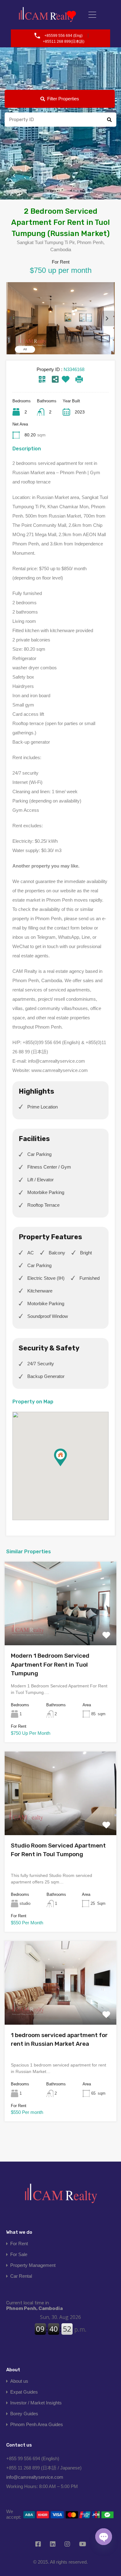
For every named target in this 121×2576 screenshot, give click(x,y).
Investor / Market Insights (36, 2403)
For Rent (19, 2244)
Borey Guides (24, 2414)
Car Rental (21, 2276)
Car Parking (39, 1154)
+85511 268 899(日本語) (64, 42)
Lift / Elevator (40, 1180)
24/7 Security (41, 1364)
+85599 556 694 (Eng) (63, 36)
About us (19, 2381)
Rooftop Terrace (43, 1205)
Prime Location (43, 1107)
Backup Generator (46, 1376)
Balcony (57, 1253)
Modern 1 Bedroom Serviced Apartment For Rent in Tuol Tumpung (50, 1664)
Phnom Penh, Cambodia (34, 2306)
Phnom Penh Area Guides (37, 2424)
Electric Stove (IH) (46, 1278)
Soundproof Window (48, 1316)
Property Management (33, 2265)
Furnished (90, 1278)
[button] (67, 1466)
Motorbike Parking (46, 1192)
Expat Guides (24, 2392)
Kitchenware (40, 1291)
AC (31, 1253)
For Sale (19, 2254)
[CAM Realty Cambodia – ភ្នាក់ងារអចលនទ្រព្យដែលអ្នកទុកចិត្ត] (47, 15)
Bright (86, 1253)
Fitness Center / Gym (49, 1167)
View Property (60, 1629)
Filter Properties (63, 99)
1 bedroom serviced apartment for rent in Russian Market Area (59, 2040)
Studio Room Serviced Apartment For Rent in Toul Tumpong (58, 1850)
